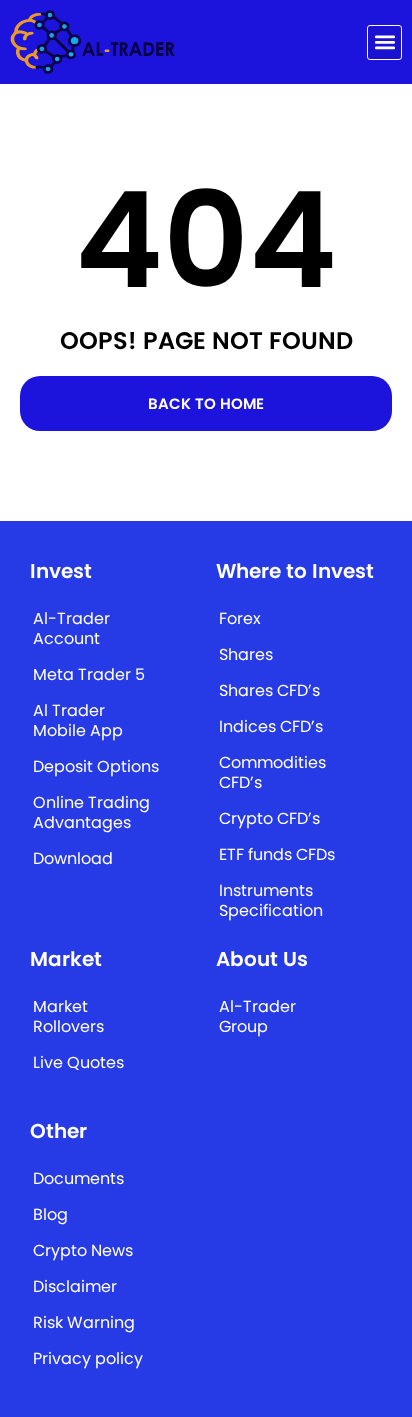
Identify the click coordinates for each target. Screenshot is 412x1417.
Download (73, 858)
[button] (384, 42)
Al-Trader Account (71, 628)
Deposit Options (96, 766)
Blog (50, 1214)
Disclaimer (75, 1286)
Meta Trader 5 (89, 674)
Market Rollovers (68, 1016)
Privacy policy (88, 1358)
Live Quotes (78, 1062)
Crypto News (83, 1250)
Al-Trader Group (257, 1016)
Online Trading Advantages (91, 812)
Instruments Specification (271, 900)
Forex (240, 618)
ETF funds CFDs (277, 854)
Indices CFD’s (271, 726)
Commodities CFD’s (272, 772)
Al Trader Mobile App (78, 720)
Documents (78, 1178)
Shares (246, 654)
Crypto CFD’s (269, 818)
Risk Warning (84, 1322)
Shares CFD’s (269, 690)
